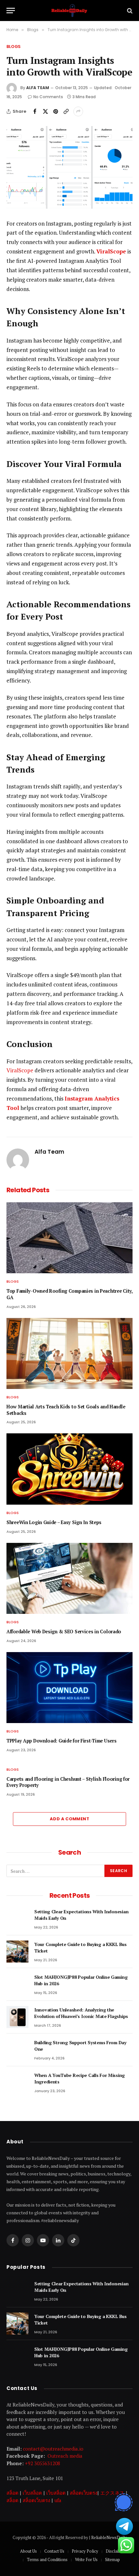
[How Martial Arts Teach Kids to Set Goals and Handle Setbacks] (69, 1353)
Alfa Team (38, 88)
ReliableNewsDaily (109, 2537)
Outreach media (65, 2456)
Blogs (14, 47)
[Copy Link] (66, 111)
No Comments (48, 97)
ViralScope (20, 1070)
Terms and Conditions (47, 2559)
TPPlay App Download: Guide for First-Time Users (61, 1741)
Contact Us (54, 2551)
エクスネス (112, 2493)
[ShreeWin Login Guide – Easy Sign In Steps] (69, 1469)
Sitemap (112, 2559)
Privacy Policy (85, 2551)
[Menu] (11, 11)
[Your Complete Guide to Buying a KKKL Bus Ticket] (17, 1952)
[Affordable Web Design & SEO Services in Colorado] (69, 1578)
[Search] (129, 11)
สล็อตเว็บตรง (84, 2493)
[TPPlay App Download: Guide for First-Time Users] (69, 1688)
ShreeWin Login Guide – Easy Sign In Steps (54, 1522)
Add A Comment (69, 1819)
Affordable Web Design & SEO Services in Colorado (64, 1632)
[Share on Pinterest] (56, 111)
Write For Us (86, 2559)
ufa (58, 2500)
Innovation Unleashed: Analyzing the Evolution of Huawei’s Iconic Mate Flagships (82, 2013)
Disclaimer (116, 2551)
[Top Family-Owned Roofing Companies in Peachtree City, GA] (69, 1238)
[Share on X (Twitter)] (45, 111)
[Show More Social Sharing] (78, 111)
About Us (28, 2551)
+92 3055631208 (43, 2463)
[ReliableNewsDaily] (69, 11)
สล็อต (12, 2493)
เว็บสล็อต (32, 2493)
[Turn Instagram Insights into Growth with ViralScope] (69, 167)
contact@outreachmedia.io (53, 2449)
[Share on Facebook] (35, 111)
